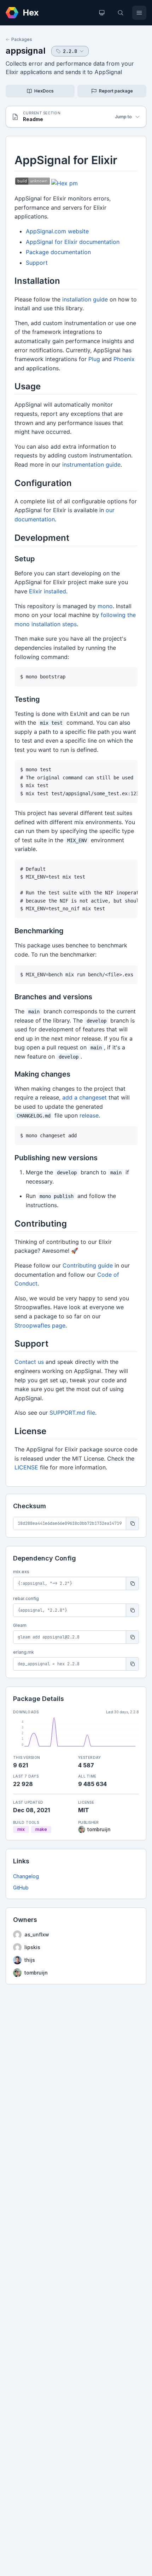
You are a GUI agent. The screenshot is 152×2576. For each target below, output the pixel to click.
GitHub (21, 1888)
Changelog (26, 1876)
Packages (22, 39)
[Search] (121, 13)
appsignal (26, 51)
